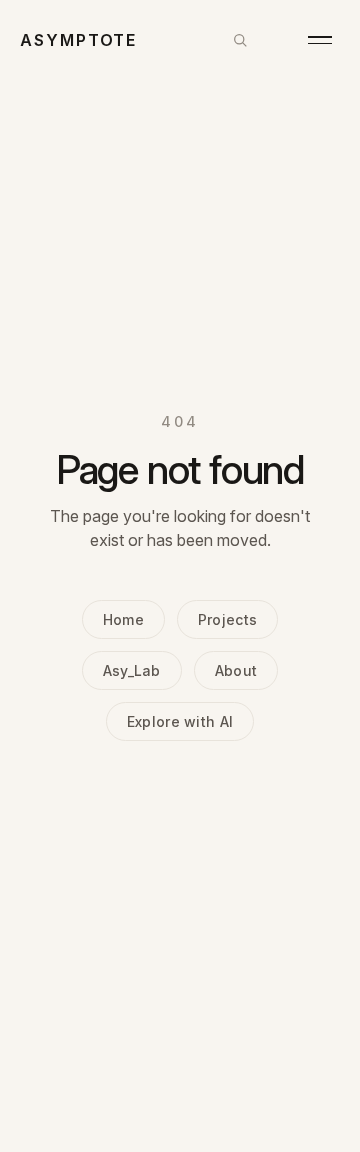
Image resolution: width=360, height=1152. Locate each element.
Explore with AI (180, 721)
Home (123, 619)
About (236, 670)
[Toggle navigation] (320, 40)
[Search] (240, 40)
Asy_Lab (132, 670)
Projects (227, 619)
